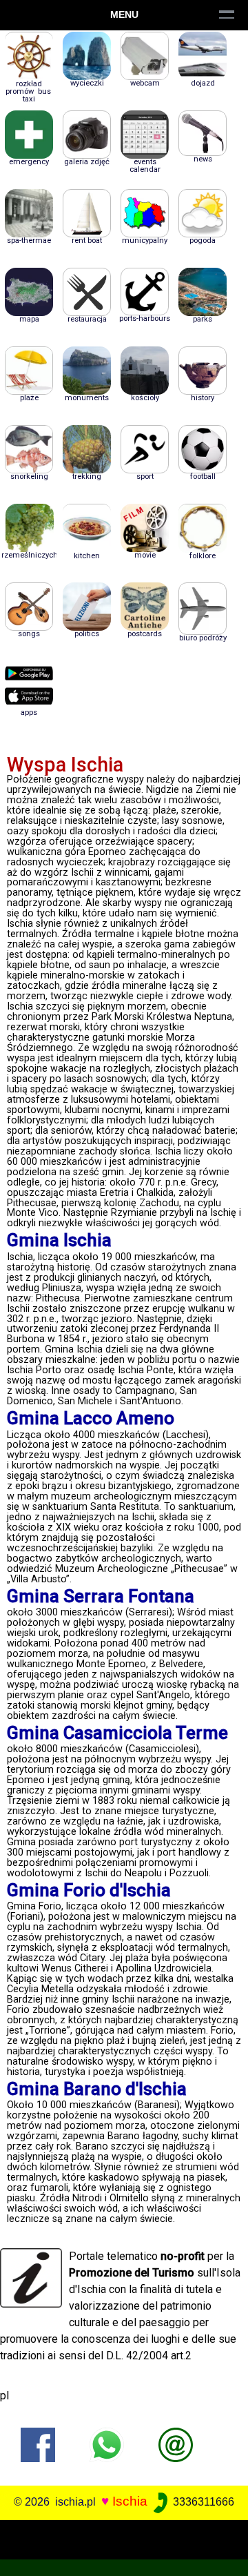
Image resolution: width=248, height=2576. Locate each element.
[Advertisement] (124, 2537)
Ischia (130, 2501)
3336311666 (202, 2502)
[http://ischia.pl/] (176, 2444)
